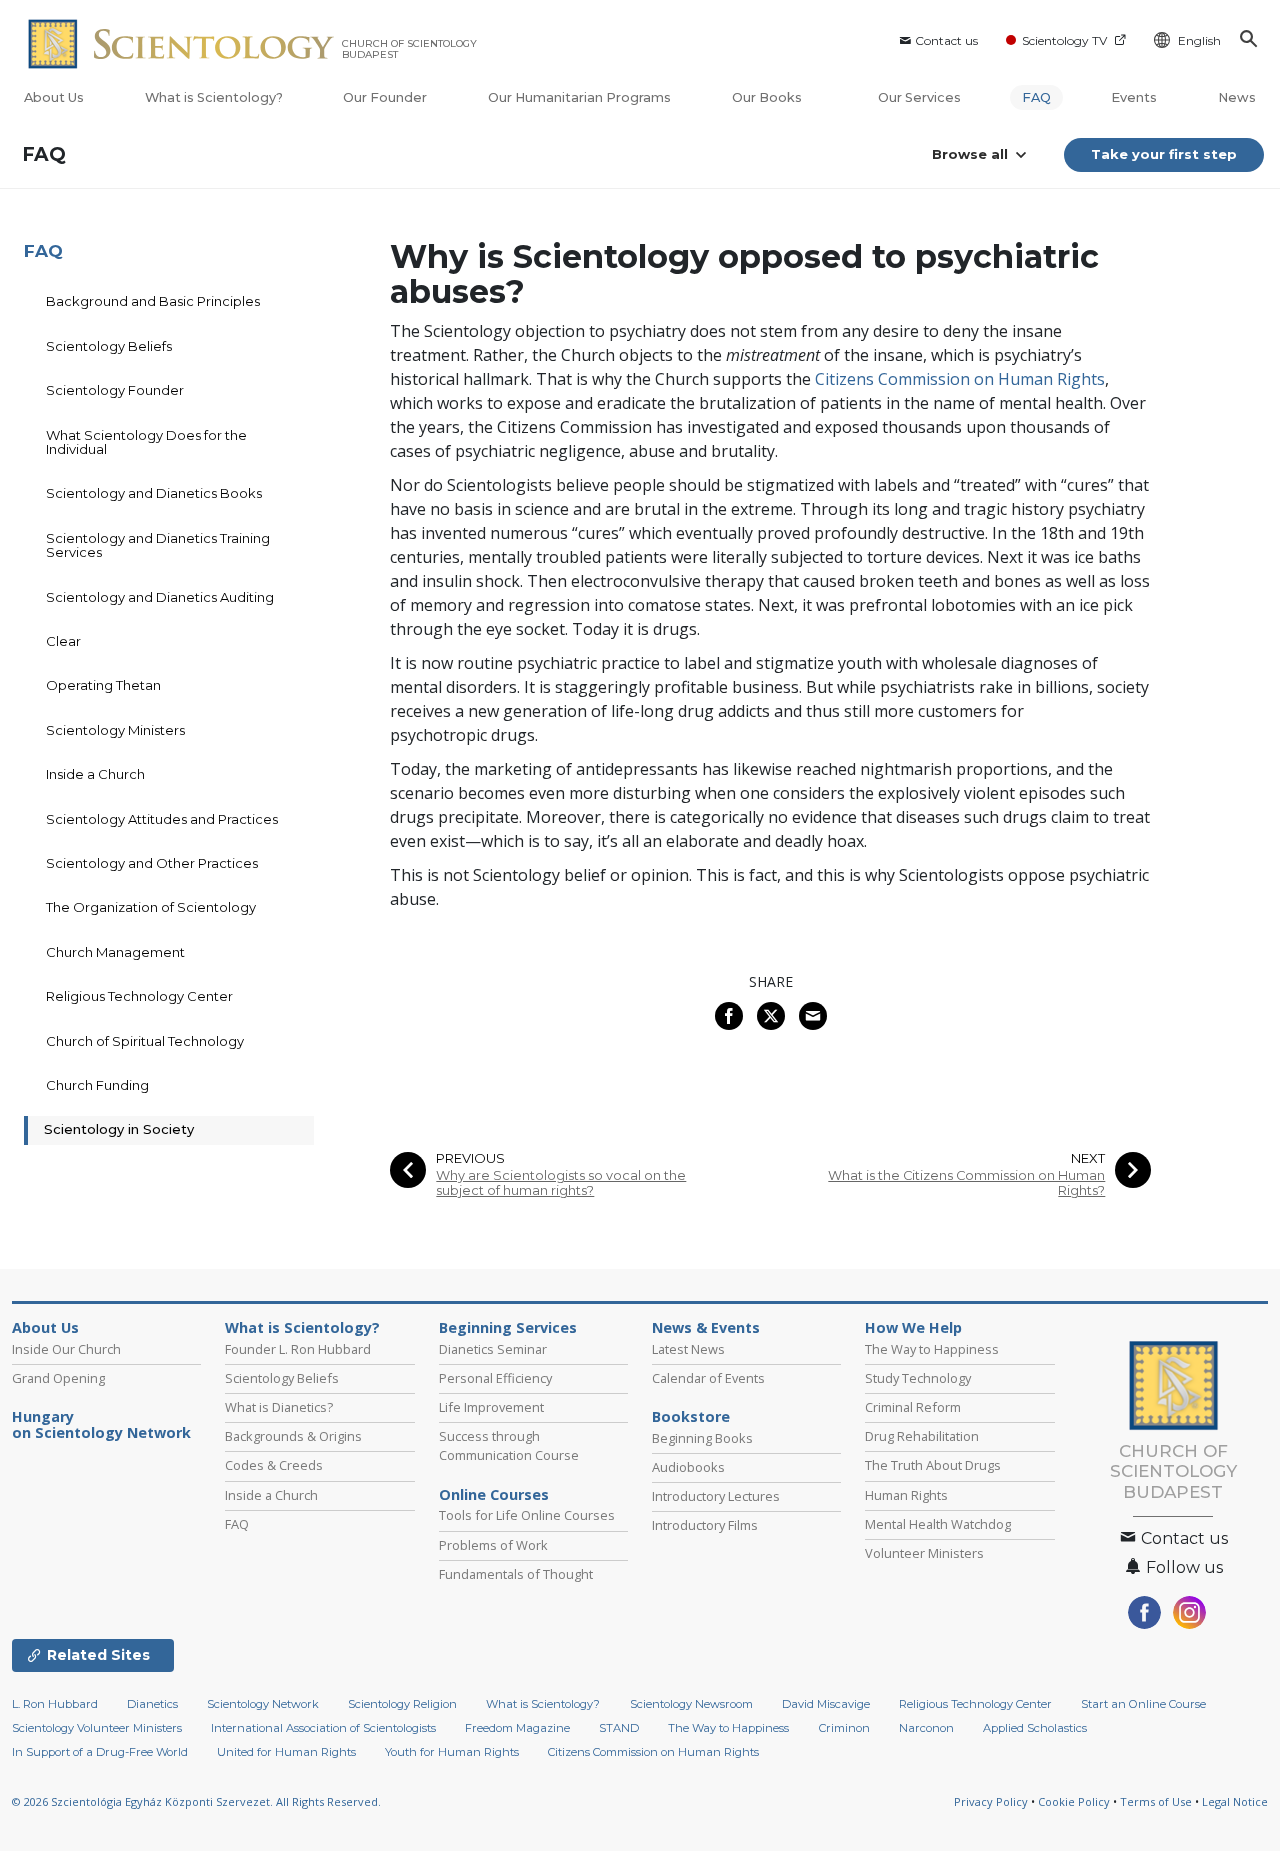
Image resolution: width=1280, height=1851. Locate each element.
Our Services (919, 97)
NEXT (1088, 1158)
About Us (54, 97)
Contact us (946, 40)
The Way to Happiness (932, 1349)
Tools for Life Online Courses (527, 1515)
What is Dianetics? (279, 1407)
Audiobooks (688, 1467)
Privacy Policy (991, 1801)
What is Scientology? (214, 97)
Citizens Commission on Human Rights (960, 379)
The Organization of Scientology (151, 907)
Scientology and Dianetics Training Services (158, 545)
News (1237, 97)
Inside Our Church (66, 1349)
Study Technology (918, 1378)
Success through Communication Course (509, 1445)
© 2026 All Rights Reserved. (196, 1801)
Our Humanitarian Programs (579, 97)
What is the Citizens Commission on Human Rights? (966, 1183)
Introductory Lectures (716, 1496)
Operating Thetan (103, 685)
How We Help (913, 1328)
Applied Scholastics (1035, 1728)
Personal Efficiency (495, 1378)
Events (1134, 97)
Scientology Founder (115, 390)
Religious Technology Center (139, 996)
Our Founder (385, 97)
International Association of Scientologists (323, 1728)
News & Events (706, 1328)
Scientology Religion (402, 1704)
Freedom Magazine (517, 1728)
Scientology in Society (119, 1129)
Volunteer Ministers (924, 1553)
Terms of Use (1156, 1801)
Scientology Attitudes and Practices (162, 819)
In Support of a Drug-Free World (100, 1752)
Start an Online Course (1143, 1704)
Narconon (926, 1728)
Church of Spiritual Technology (145, 1041)
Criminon (844, 1728)
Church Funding (97, 1085)
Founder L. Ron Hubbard (298, 1349)
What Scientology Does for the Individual (146, 442)
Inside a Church (95, 774)
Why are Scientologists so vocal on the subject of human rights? (561, 1183)
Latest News (688, 1349)
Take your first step (1164, 154)
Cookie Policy (1074, 1801)
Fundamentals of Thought (516, 1574)
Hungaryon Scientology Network (101, 1425)
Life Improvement (491, 1407)
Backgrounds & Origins (293, 1436)
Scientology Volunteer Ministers (97, 1728)
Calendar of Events (708, 1378)
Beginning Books (702, 1438)
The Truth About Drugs (933, 1465)
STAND (619, 1728)
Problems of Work (493, 1545)
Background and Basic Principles (153, 301)
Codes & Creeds (274, 1465)
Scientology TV (1064, 40)
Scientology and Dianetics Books (154, 493)
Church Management (115, 952)
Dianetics (152, 1704)
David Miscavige (826, 1704)
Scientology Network (263, 1704)
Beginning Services (508, 1328)
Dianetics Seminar (493, 1349)
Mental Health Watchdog (938, 1524)
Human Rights (906, 1495)
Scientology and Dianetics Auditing (160, 597)
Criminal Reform (913, 1407)
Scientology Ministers (115, 730)
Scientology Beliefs (109, 346)
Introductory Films (705, 1525)
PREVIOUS (470, 1158)
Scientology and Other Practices (152, 863)
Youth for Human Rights (452, 1752)
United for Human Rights (286, 1752)
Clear (63, 641)
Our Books (768, 97)
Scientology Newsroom (691, 1704)
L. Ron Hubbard (55, 1704)
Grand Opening (58, 1378)
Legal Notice (1235, 1801)
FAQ (1036, 97)
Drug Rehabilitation (922, 1436)
